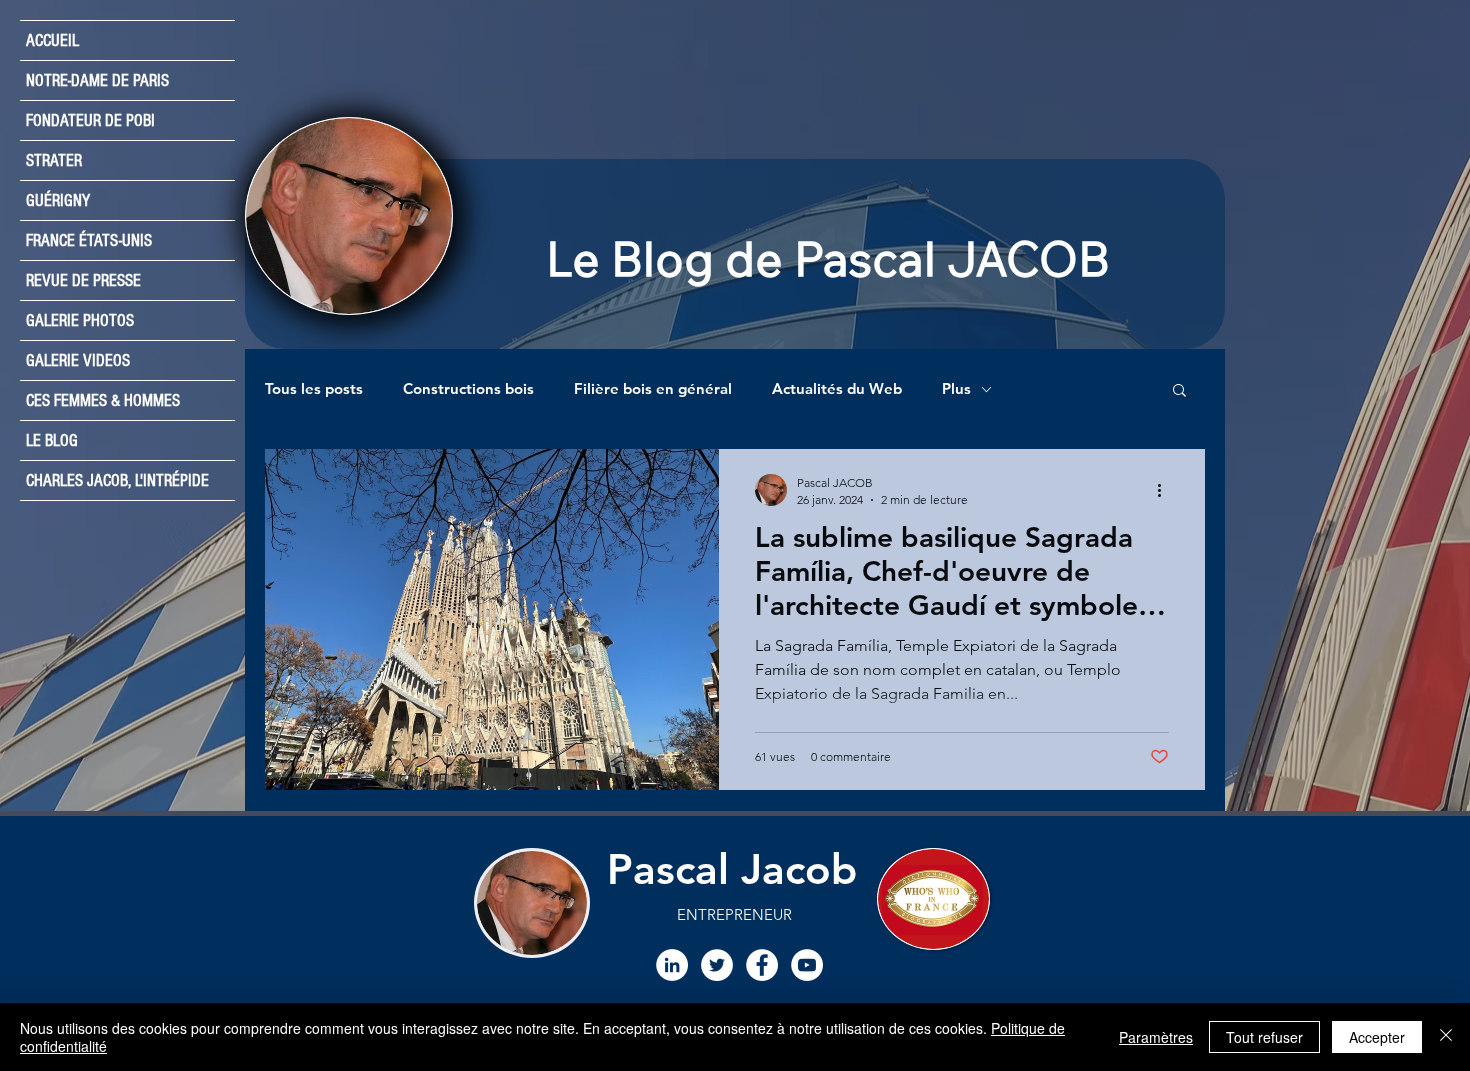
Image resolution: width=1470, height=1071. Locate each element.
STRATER (54, 160)
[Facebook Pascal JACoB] (762, 965)
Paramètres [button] (1156, 1037)
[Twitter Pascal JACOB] (717, 965)
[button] (1179, 391)
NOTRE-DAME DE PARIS (97, 80)
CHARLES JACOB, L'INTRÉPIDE (117, 480)
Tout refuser (1264, 1037)
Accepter (1377, 1037)
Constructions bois (468, 389)
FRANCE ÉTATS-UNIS (89, 240)
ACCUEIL (52, 40)
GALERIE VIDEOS (78, 360)
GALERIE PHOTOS (80, 320)
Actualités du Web (837, 389)
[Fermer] (1446, 1037)
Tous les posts (314, 389)
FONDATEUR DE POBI (90, 120)
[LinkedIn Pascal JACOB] (672, 965)
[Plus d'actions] (1166, 490)
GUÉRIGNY (58, 200)
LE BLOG (52, 440)
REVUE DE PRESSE (83, 280)
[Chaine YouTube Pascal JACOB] (807, 965)
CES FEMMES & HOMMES (103, 400)
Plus (956, 389)
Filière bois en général (653, 389)
